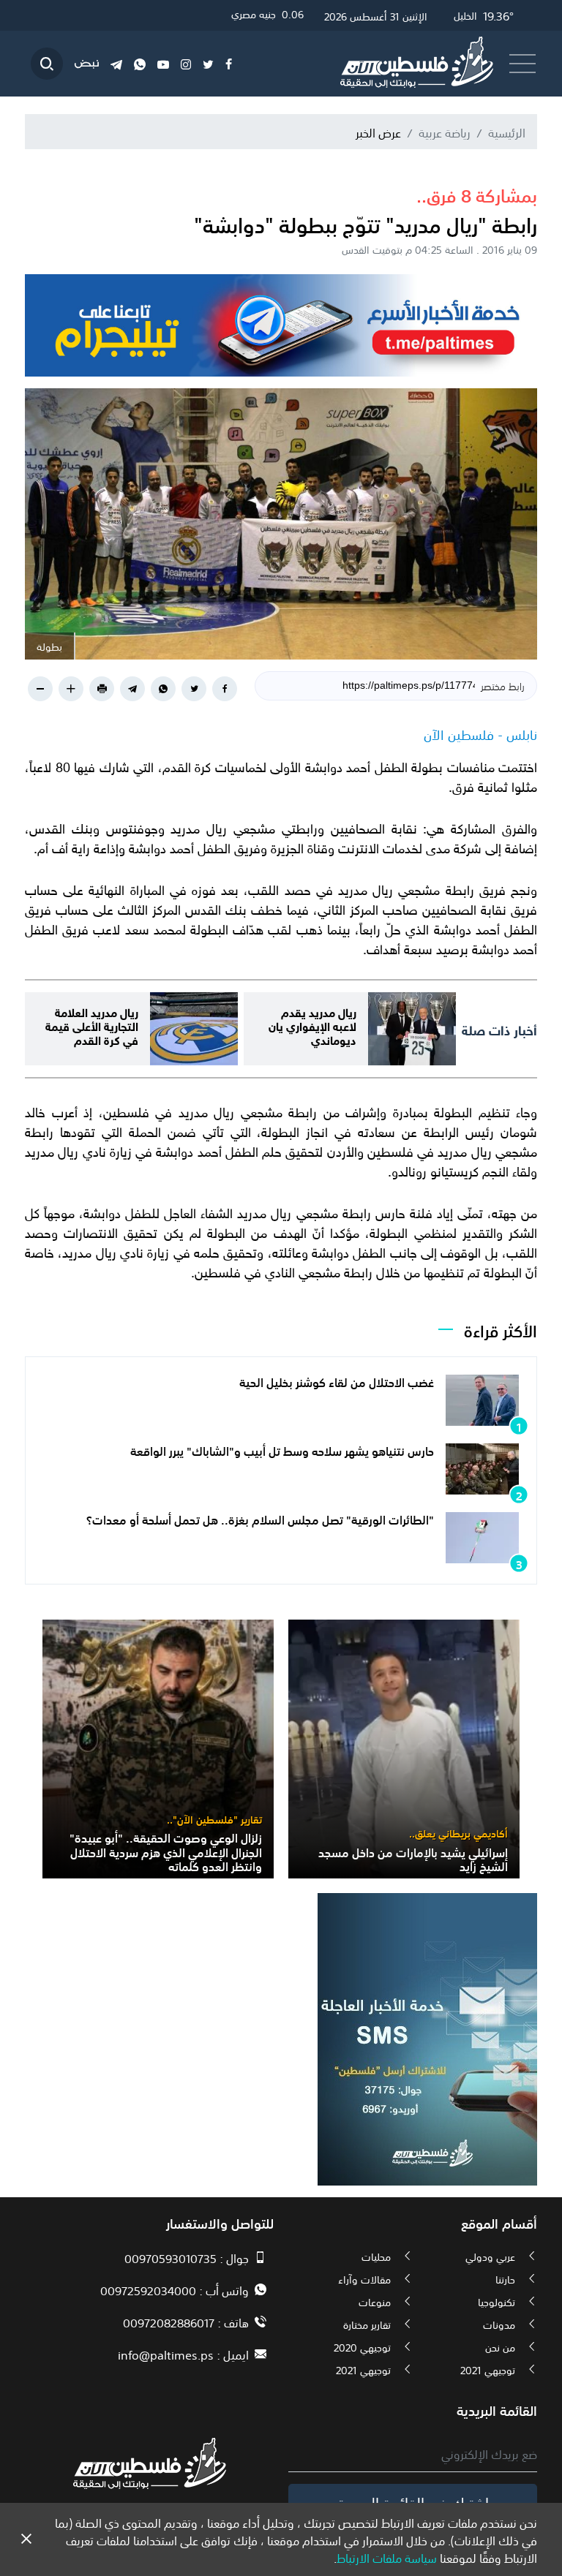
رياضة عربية (445, 132)
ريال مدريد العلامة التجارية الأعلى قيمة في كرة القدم (92, 1025)
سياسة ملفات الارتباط (387, 2557)
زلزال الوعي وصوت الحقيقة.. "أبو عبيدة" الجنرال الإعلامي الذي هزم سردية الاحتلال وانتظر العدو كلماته (166, 1851)
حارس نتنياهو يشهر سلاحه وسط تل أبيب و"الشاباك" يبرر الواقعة (282, 1450)
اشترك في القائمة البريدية (413, 2501)
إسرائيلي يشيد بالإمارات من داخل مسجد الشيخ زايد (413, 1858)
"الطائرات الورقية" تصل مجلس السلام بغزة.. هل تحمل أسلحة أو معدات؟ (260, 1519)
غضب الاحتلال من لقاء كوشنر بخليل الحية (337, 1381)
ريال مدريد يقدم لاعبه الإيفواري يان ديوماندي (312, 1025)
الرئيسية (507, 132)
